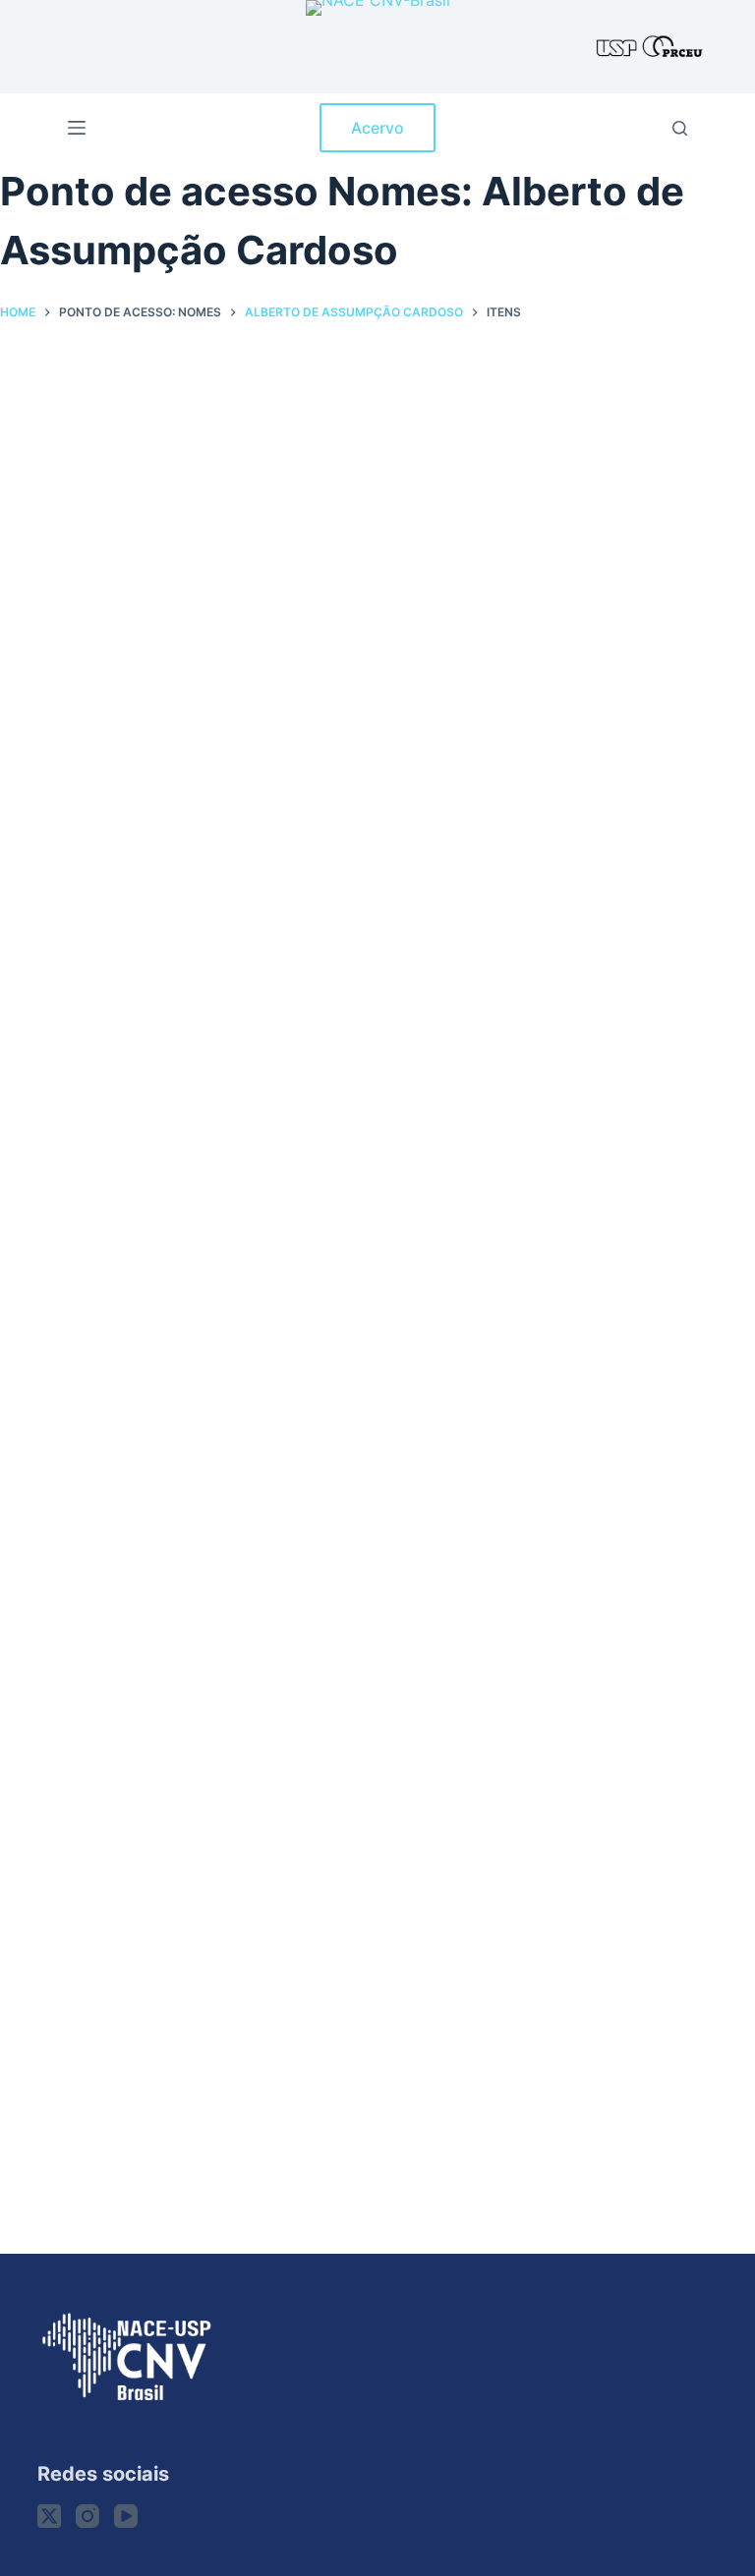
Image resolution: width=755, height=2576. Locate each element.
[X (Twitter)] (49, 2516)
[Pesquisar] (680, 128)
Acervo (377, 128)
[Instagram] (87, 2516)
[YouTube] (126, 2516)
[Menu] (77, 128)
